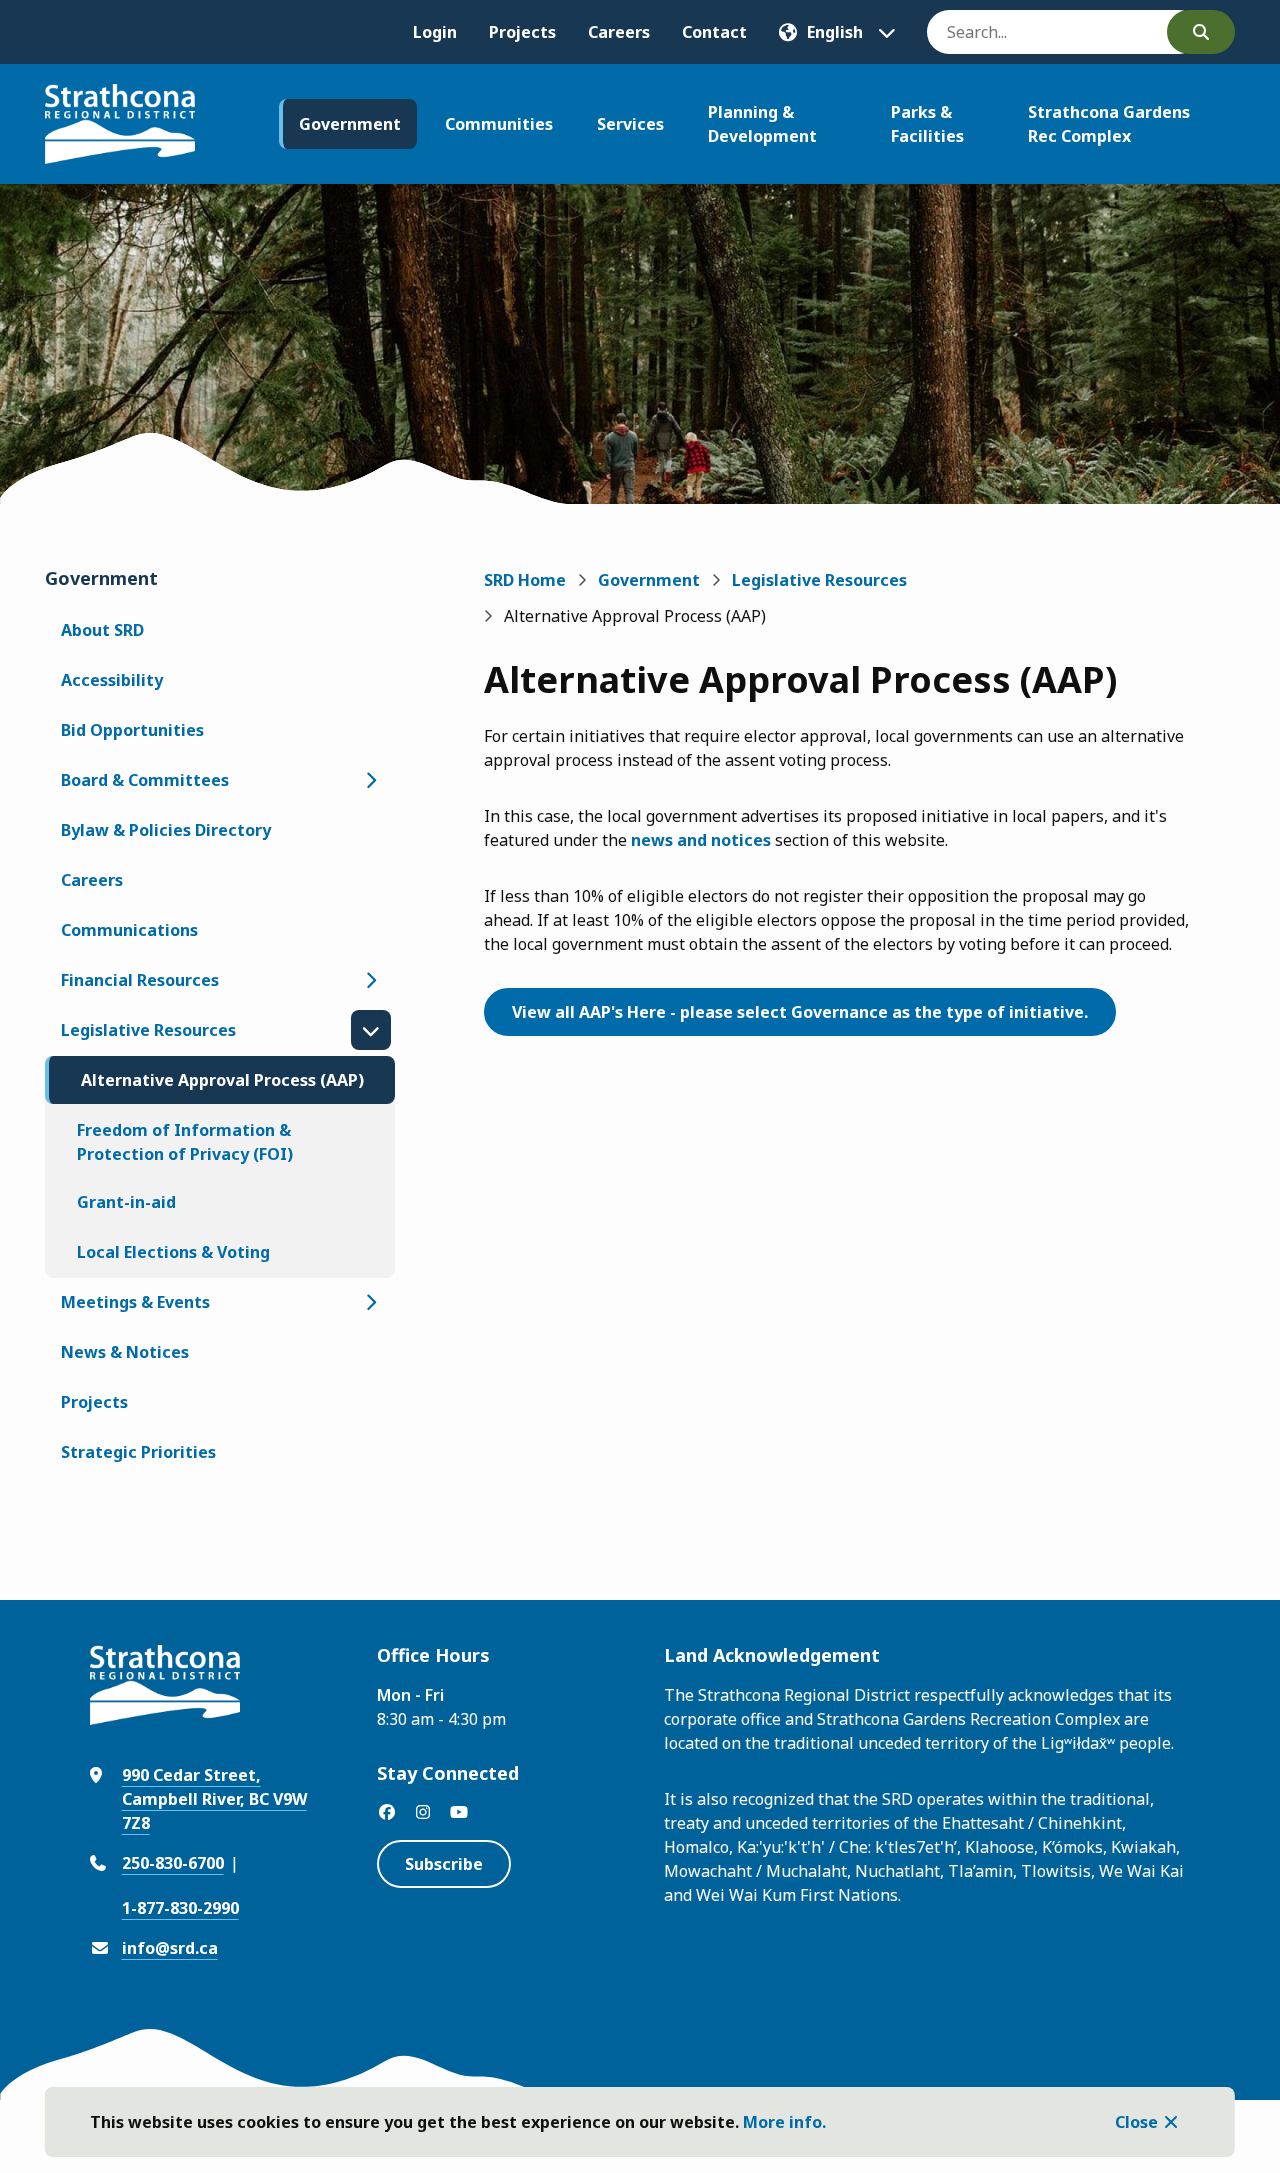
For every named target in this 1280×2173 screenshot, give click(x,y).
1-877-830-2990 (180, 1908)
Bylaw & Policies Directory (166, 830)
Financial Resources (140, 980)
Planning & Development (762, 124)
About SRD (102, 630)
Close (1136, 2122)
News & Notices (125, 1352)
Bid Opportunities (132, 730)
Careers (619, 32)
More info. (784, 2122)
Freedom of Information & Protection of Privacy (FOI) (185, 1142)
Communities (499, 124)
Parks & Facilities (927, 124)
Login (435, 32)
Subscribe (444, 1864)
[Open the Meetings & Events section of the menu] (371, 1302)
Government (350, 124)
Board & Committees (145, 780)
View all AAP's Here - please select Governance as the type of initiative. (800, 1012)
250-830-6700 (173, 1863)
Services (630, 124)
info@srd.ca (170, 1948)
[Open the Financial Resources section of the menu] (371, 980)
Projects (522, 32)
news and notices (701, 840)
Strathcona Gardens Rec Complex (1109, 124)
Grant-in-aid (126, 1202)
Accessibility (112, 680)
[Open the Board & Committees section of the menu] (371, 780)
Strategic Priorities (138, 1452)
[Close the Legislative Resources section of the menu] (371, 1030)
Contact (714, 32)
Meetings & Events (135, 1302)
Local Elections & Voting (173, 1252)
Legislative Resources (148, 1030)
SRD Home (525, 580)
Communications (129, 930)
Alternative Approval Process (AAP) (222, 1080)
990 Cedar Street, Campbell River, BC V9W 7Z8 (214, 1799)
